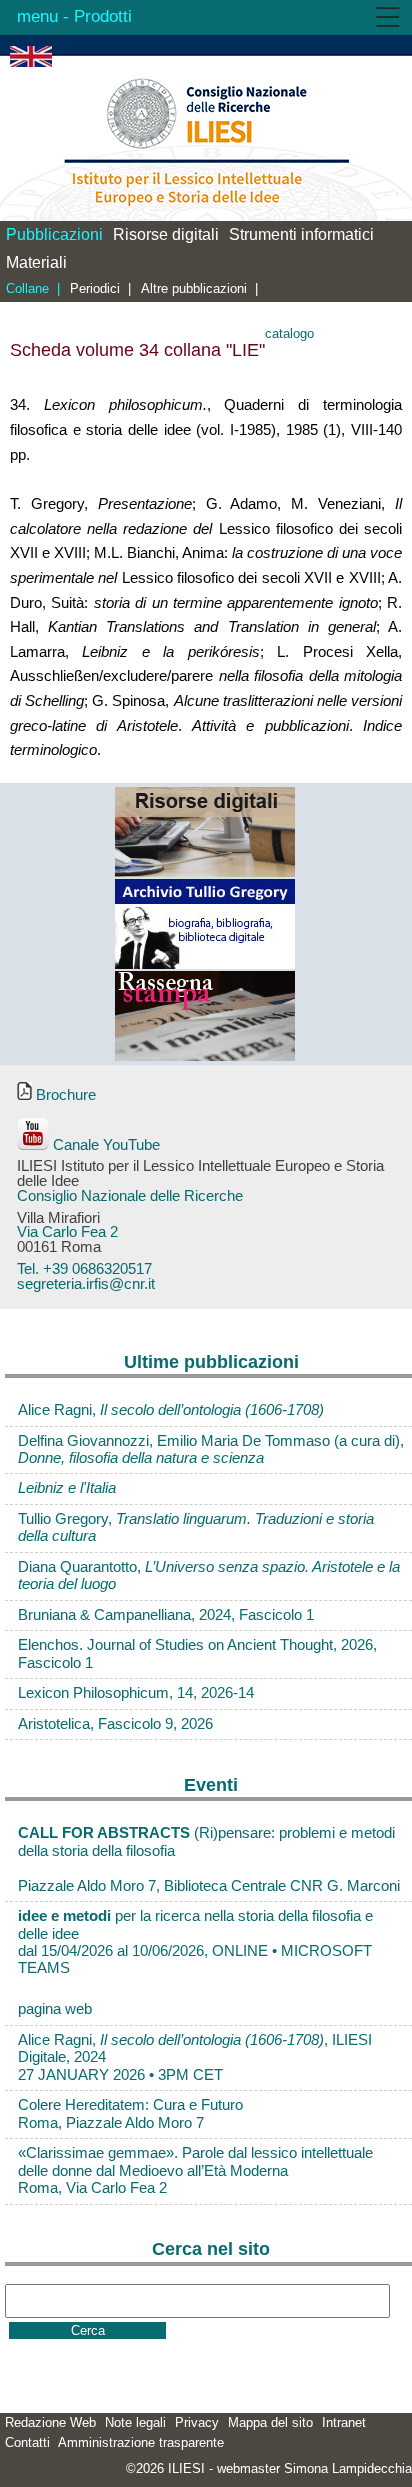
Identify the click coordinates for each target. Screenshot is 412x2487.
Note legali (135, 2422)
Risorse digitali (166, 234)
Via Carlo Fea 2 (67, 1232)
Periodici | (100, 288)
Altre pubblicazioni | (199, 288)
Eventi (211, 1785)
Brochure (64, 1095)
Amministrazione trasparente (141, 2442)
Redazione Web (50, 2422)
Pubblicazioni (54, 234)
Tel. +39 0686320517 (84, 1269)
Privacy (197, 2422)
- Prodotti (95, 16)
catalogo (289, 333)
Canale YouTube (104, 1145)
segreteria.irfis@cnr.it (86, 1284)
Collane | (33, 288)
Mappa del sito (270, 2422)
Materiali (36, 262)
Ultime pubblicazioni (211, 1362)
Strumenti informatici (301, 234)
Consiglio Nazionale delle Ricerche (130, 1196)
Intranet (344, 2422)
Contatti (27, 2442)
